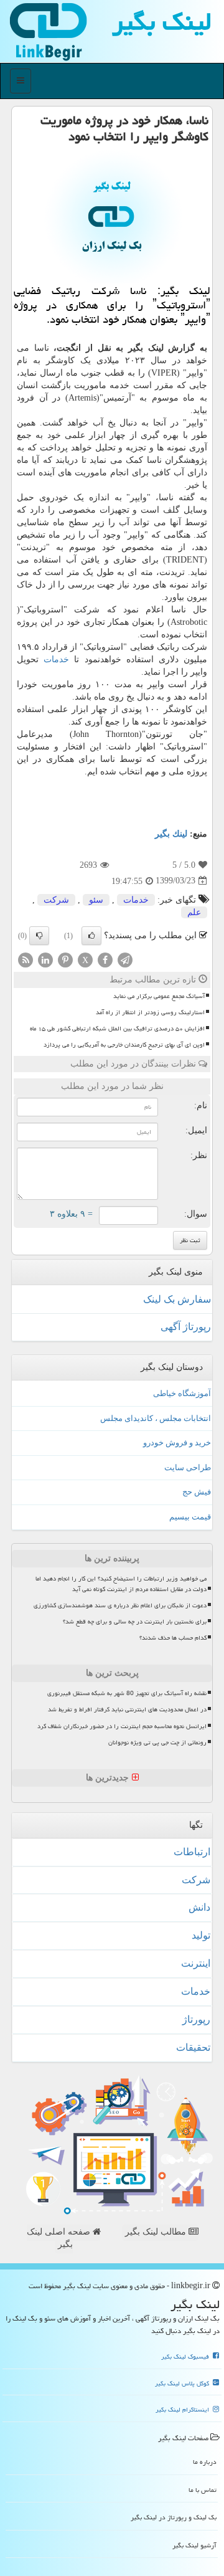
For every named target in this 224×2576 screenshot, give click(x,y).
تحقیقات (193, 2047)
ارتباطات (192, 1852)
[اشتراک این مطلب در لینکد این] (45, 959)
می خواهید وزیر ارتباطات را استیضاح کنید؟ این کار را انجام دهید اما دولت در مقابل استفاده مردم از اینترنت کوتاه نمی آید (121, 1584)
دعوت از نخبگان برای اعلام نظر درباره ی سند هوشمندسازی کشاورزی (120, 1605)
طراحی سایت (188, 1467)
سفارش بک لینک (177, 1299)
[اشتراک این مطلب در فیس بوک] (105, 959)
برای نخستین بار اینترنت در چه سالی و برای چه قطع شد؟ (135, 1622)
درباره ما (205, 2462)
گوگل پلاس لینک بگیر (183, 2384)
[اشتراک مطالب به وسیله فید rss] (26, 959)
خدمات (56, 659)
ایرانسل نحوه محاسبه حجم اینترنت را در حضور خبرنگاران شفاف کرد (122, 1726)
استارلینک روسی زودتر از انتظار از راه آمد (150, 1012)
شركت (56, 900)
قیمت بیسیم (190, 1517)
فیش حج (197, 1492)
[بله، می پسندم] (91, 936)
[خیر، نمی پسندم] (39, 936)
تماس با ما (203, 2490)
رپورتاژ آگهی (186, 1327)
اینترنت (196, 1963)
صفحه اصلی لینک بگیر (60, 2238)
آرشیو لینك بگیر (194, 2545)
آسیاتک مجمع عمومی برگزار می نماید (159, 996)
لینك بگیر (171, 834)
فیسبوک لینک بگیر (186, 2357)
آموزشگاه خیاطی (182, 1393)
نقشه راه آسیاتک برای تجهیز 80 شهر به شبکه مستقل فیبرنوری (127, 1693)
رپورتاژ (196, 2019)
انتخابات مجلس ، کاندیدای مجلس (156, 1418)
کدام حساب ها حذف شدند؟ (173, 1638)
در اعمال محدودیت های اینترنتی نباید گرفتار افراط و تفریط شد (127, 1709)
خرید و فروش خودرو (177, 1442)
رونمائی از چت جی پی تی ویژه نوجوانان (157, 1742)
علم (194, 912)
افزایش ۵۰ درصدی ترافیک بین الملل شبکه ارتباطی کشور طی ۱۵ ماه (117, 1029)
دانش (199, 1907)
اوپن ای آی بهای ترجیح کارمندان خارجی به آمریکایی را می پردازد (124, 1045)
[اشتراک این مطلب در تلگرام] (125, 959)
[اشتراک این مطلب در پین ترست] (65, 959)
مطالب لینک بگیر (157, 2232)
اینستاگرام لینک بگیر (183, 2410)
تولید (201, 1935)
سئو (96, 900)
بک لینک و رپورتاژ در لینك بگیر (174, 2517)
